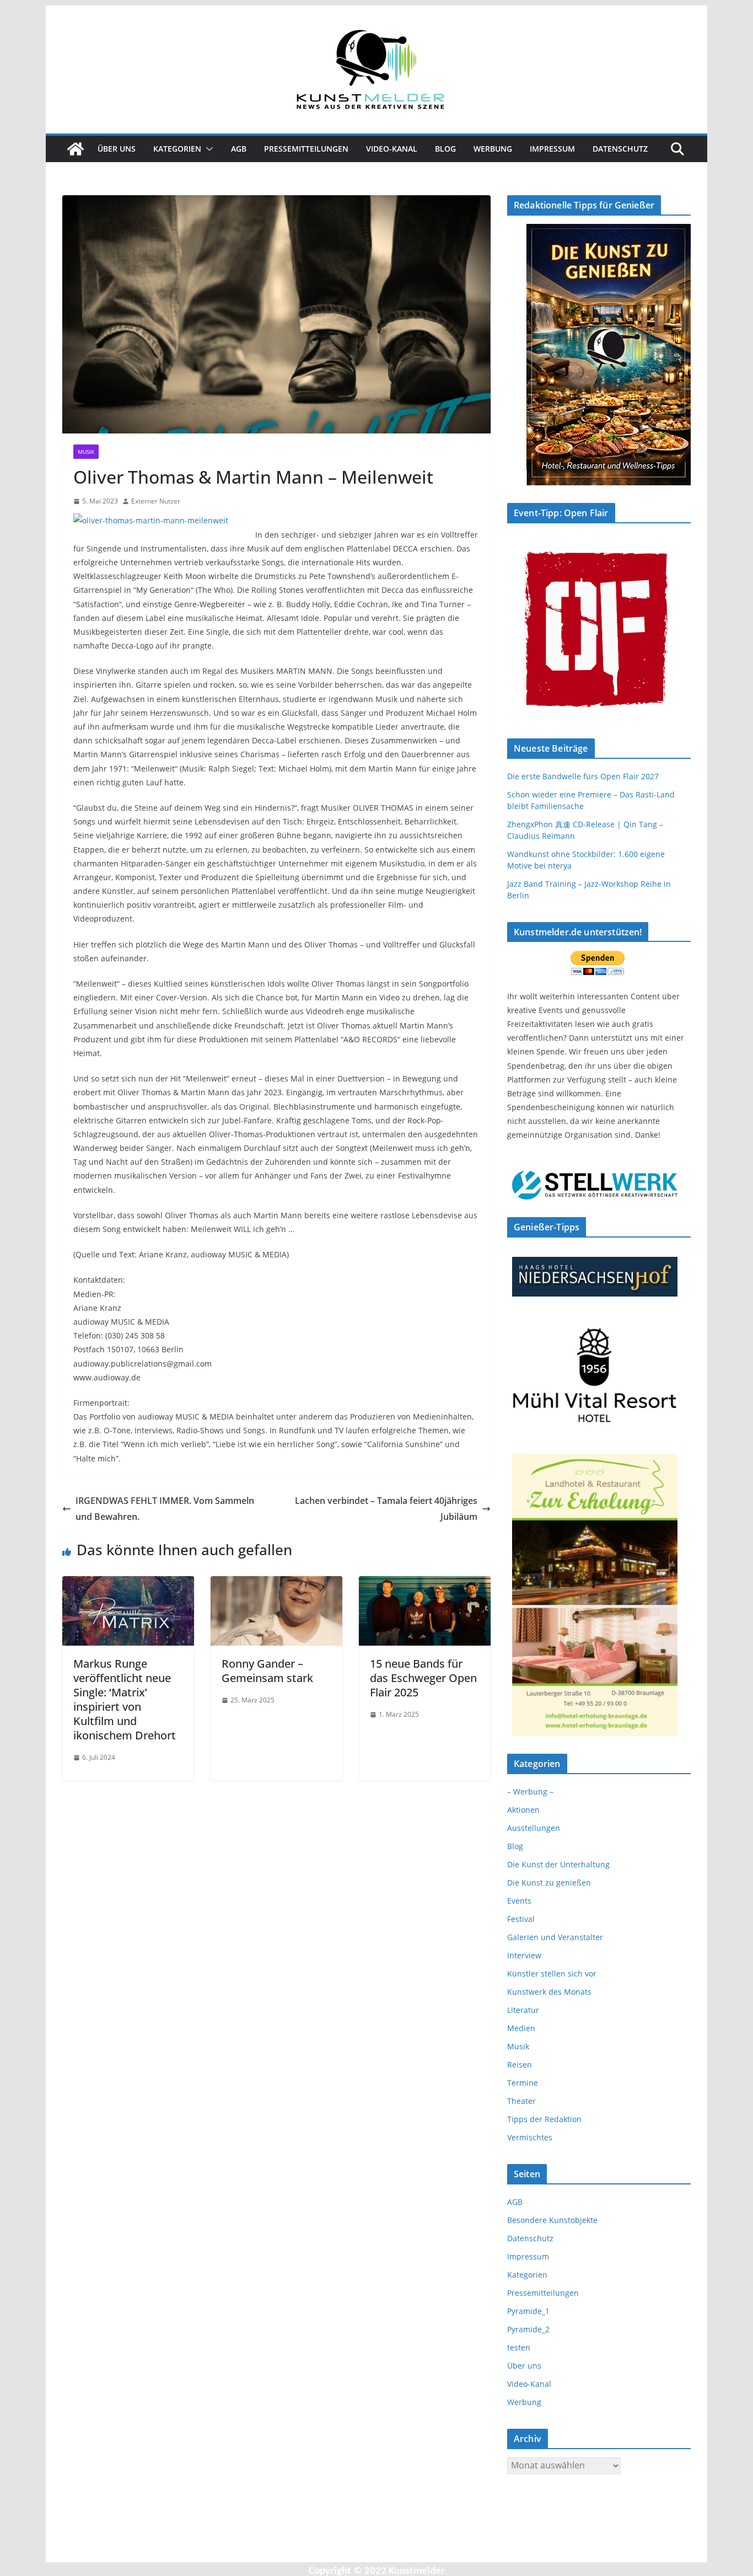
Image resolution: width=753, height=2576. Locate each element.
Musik (86, 452)
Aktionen (523, 1810)
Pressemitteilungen (306, 149)
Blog (445, 149)
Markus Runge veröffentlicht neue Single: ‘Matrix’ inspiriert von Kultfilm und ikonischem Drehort (125, 1699)
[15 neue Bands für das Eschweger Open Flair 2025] (425, 1584)
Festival (521, 1919)
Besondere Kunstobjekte (552, 2220)
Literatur (523, 2010)
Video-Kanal (392, 149)
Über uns (117, 149)
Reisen (520, 2064)
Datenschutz (620, 149)
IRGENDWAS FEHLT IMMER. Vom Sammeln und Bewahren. (165, 1509)
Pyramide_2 (528, 2329)
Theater (521, 2101)
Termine (523, 2083)
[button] (207, 149)
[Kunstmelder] (76, 149)
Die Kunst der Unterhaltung (558, 1864)
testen (519, 2347)
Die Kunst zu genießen (549, 1883)
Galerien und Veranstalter (555, 1937)
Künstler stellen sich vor (552, 1973)
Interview (524, 1955)
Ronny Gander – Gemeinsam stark (267, 1671)
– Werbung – (530, 1792)
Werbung (493, 149)
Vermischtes (530, 2137)
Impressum (552, 149)
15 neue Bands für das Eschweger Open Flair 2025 (423, 1678)
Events (519, 1901)
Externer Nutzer (156, 501)
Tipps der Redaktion (544, 2119)
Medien (521, 2028)
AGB (239, 149)
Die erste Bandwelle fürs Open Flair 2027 (583, 776)
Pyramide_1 (528, 2311)
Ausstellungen (534, 1828)
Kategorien (177, 149)
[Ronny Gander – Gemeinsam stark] (276, 1584)
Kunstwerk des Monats (549, 1992)
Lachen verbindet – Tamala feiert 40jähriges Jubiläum (386, 1509)
